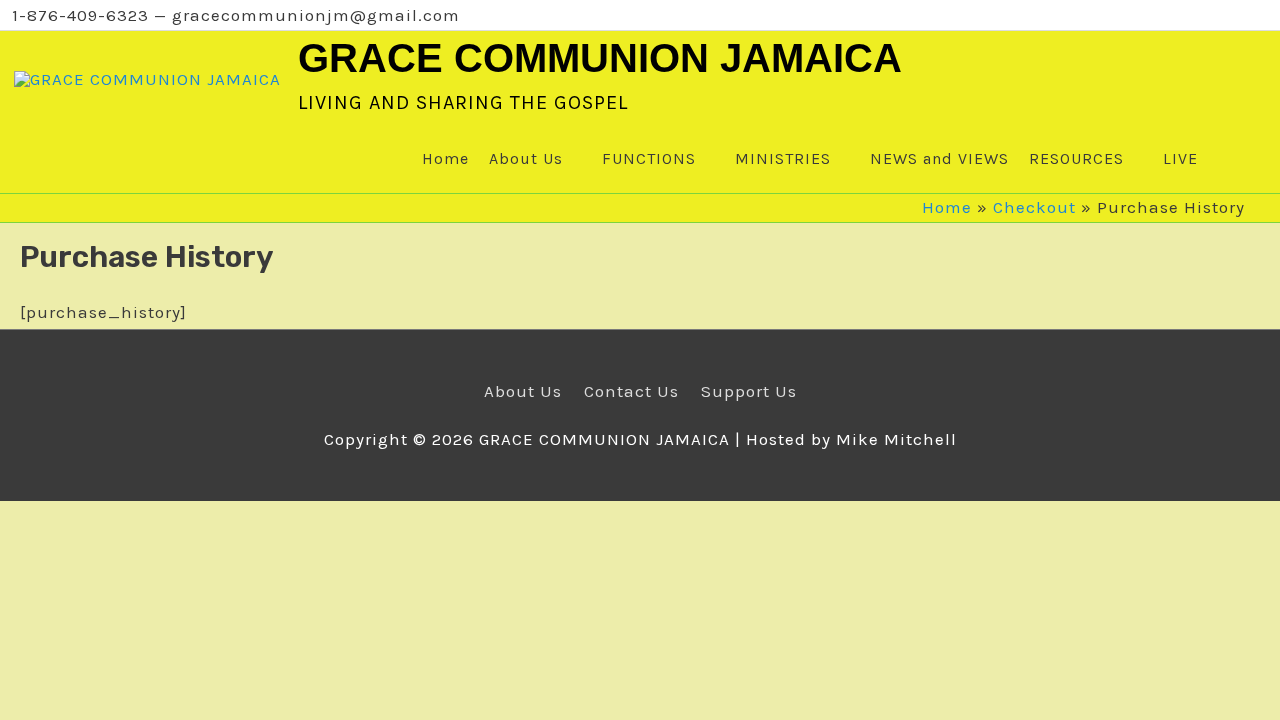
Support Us (749, 391)
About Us (523, 391)
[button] (1226, 159)
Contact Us (631, 391)
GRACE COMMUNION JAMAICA (600, 58)
